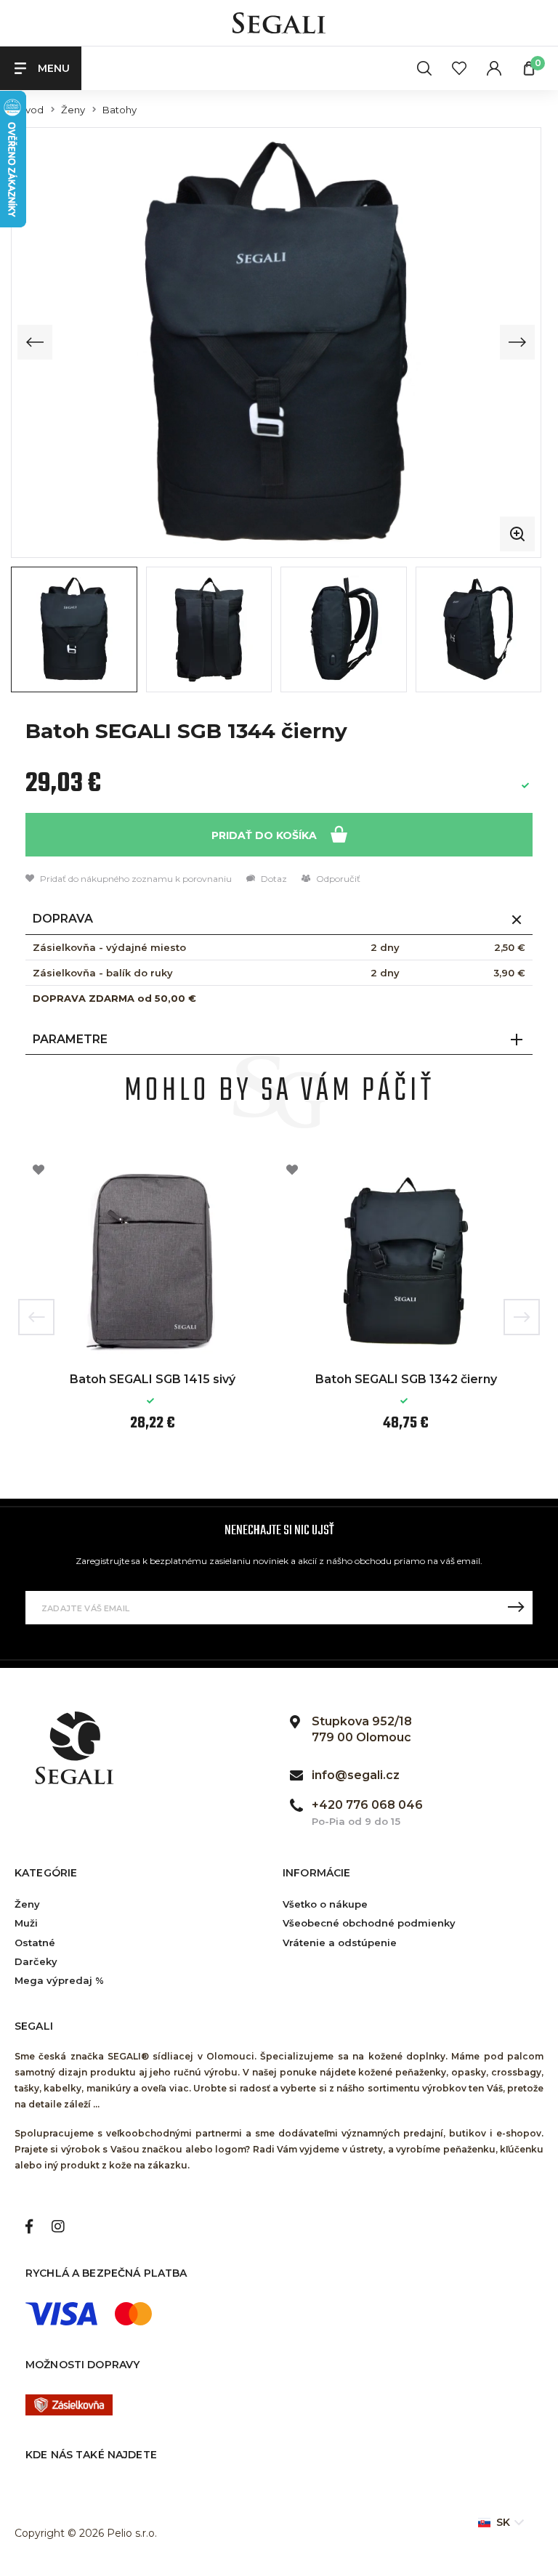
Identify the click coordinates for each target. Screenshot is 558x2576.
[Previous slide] (35, 342)
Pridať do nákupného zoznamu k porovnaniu (135, 879)
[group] (276, 342)
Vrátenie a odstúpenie (340, 1943)
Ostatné (35, 1943)
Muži (26, 1923)
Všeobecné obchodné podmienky (369, 1923)
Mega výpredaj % (59, 1980)
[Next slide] (517, 342)
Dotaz (273, 879)
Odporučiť (337, 879)
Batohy (120, 110)
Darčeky (36, 1961)
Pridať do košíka (266, 835)
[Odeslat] (516, 1608)
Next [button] (522, 1317)
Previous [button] (36, 1317)
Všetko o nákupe (325, 1904)
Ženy (73, 110)
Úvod (31, 110)
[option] (152, 1306)
